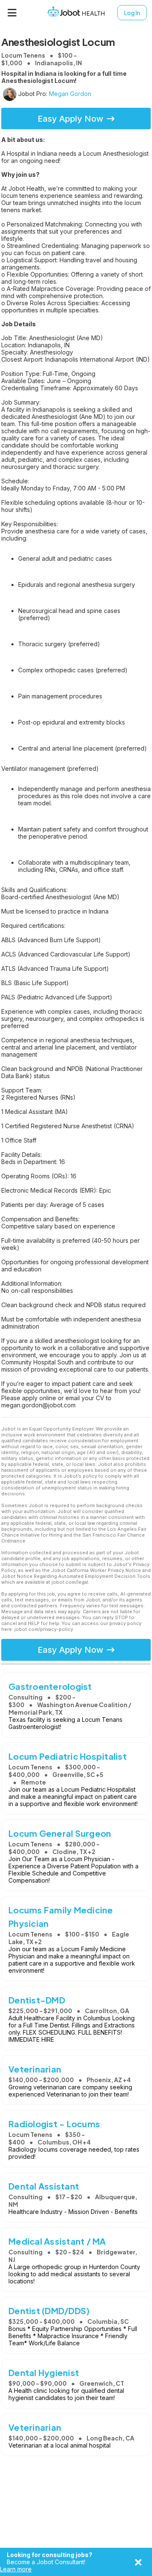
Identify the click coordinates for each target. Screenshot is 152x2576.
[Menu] (12, 13)
